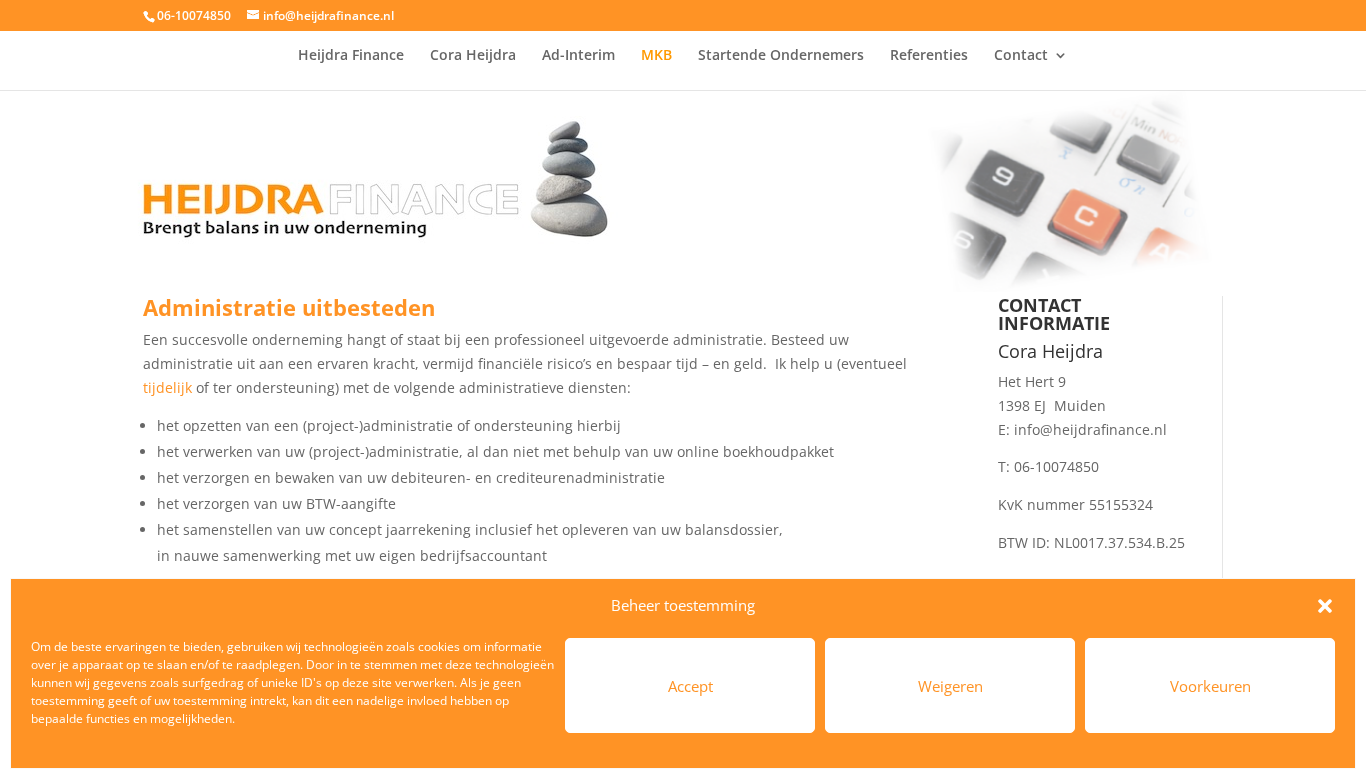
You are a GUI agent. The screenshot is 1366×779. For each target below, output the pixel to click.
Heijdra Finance (351, 56)
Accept (690, 686)
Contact (1021, 56)
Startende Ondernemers (781, 56)
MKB (656, 56)
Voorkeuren (1210, 686)
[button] (1325, 606)
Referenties (929, 56)
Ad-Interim (578, 56)
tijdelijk (167, 387)
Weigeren (950, 686)
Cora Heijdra (473, 56)
